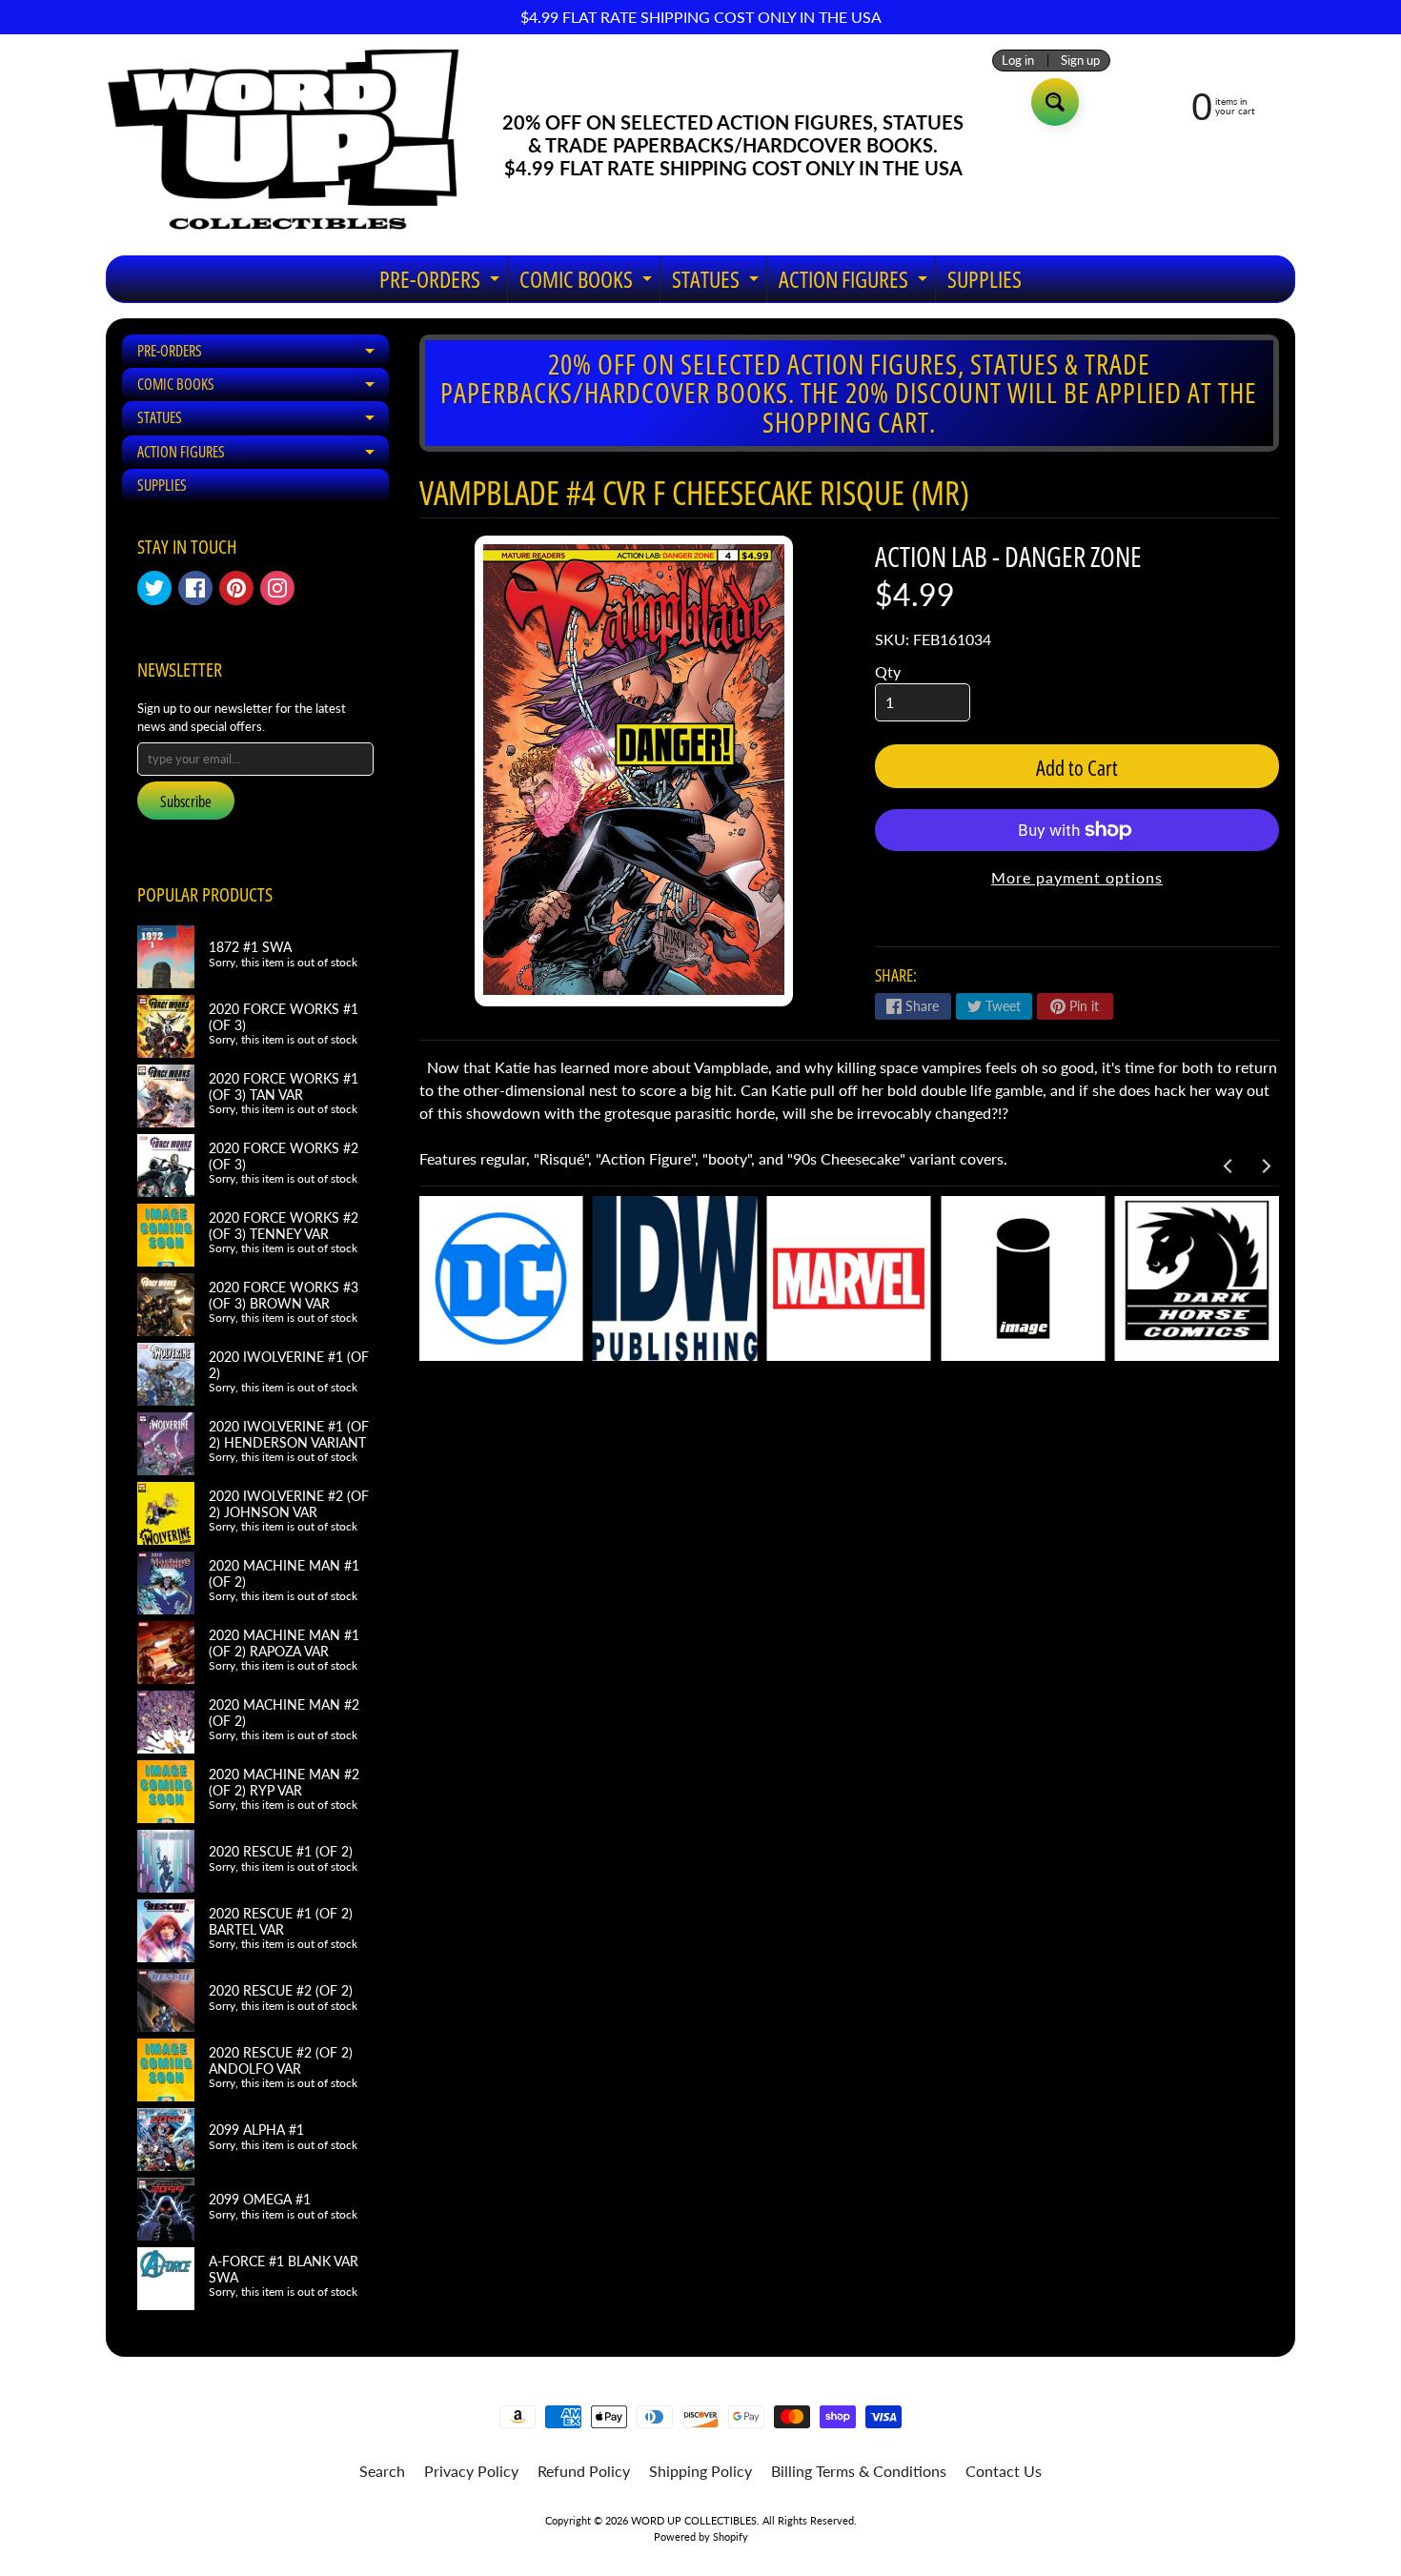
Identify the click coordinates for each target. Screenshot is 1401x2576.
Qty (888, 671)
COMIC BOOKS (588, 283)
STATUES (718, 283)
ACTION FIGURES (855, 283)
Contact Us (1004, 2471)
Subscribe (186, 801)
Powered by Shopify (701, 2536)
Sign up (1080, 61)
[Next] (1265, 1166)
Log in (1018, 61)
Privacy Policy (471, 2471)
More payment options (1077, 877)
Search (382, 2471)
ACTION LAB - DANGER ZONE (1008, 556)
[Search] (1055, 102)
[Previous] (1228, 1166)
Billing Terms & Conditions (859, 2471)
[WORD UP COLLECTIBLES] (295, 145)
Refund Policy (584, 2471)
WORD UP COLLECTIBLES (694, 2520)
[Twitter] (154, 588)
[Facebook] (195, 588)
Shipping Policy (700, 2471)
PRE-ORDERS (442, 283)
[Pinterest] (236, 588)
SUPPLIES (985, 279)
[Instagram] (277, 588)
